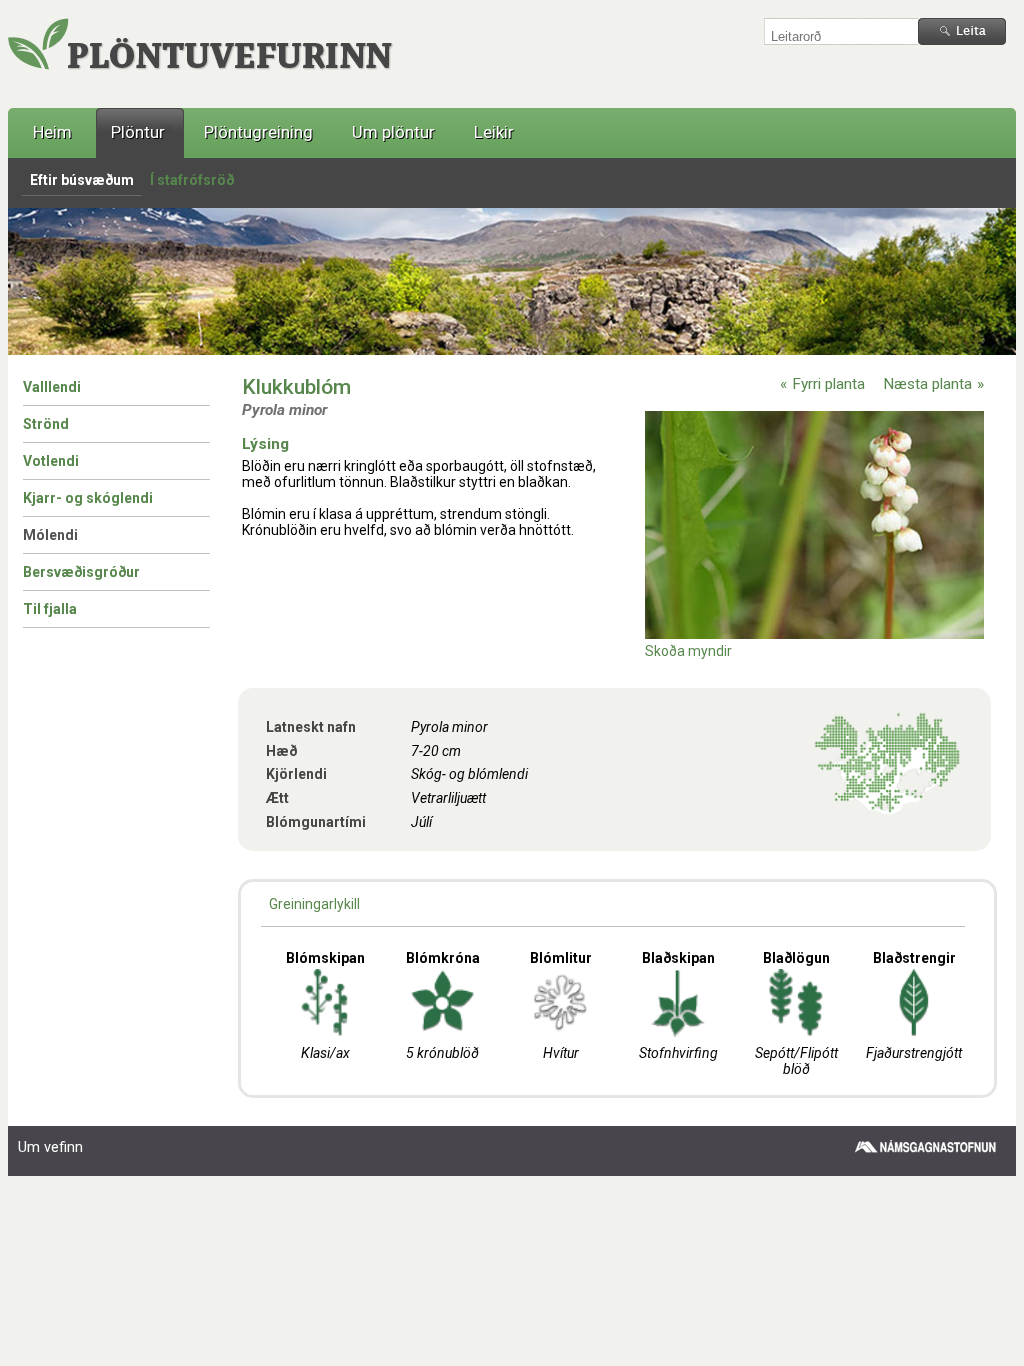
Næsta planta (927, 384)
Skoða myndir (688, 651)
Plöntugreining (258, 132)
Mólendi (50, 535)
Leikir (494, 132)
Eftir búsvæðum (82, 180)
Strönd (46, 424)
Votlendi (51, 461)
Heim (52, 132)
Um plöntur (393, 132)
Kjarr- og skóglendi (88, 498)
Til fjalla (50, 609)
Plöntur (138, 132)
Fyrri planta (828, 384)
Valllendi (52, 387)
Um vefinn (50, 1147)
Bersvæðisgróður (81, 572)
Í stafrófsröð (192, 180)
